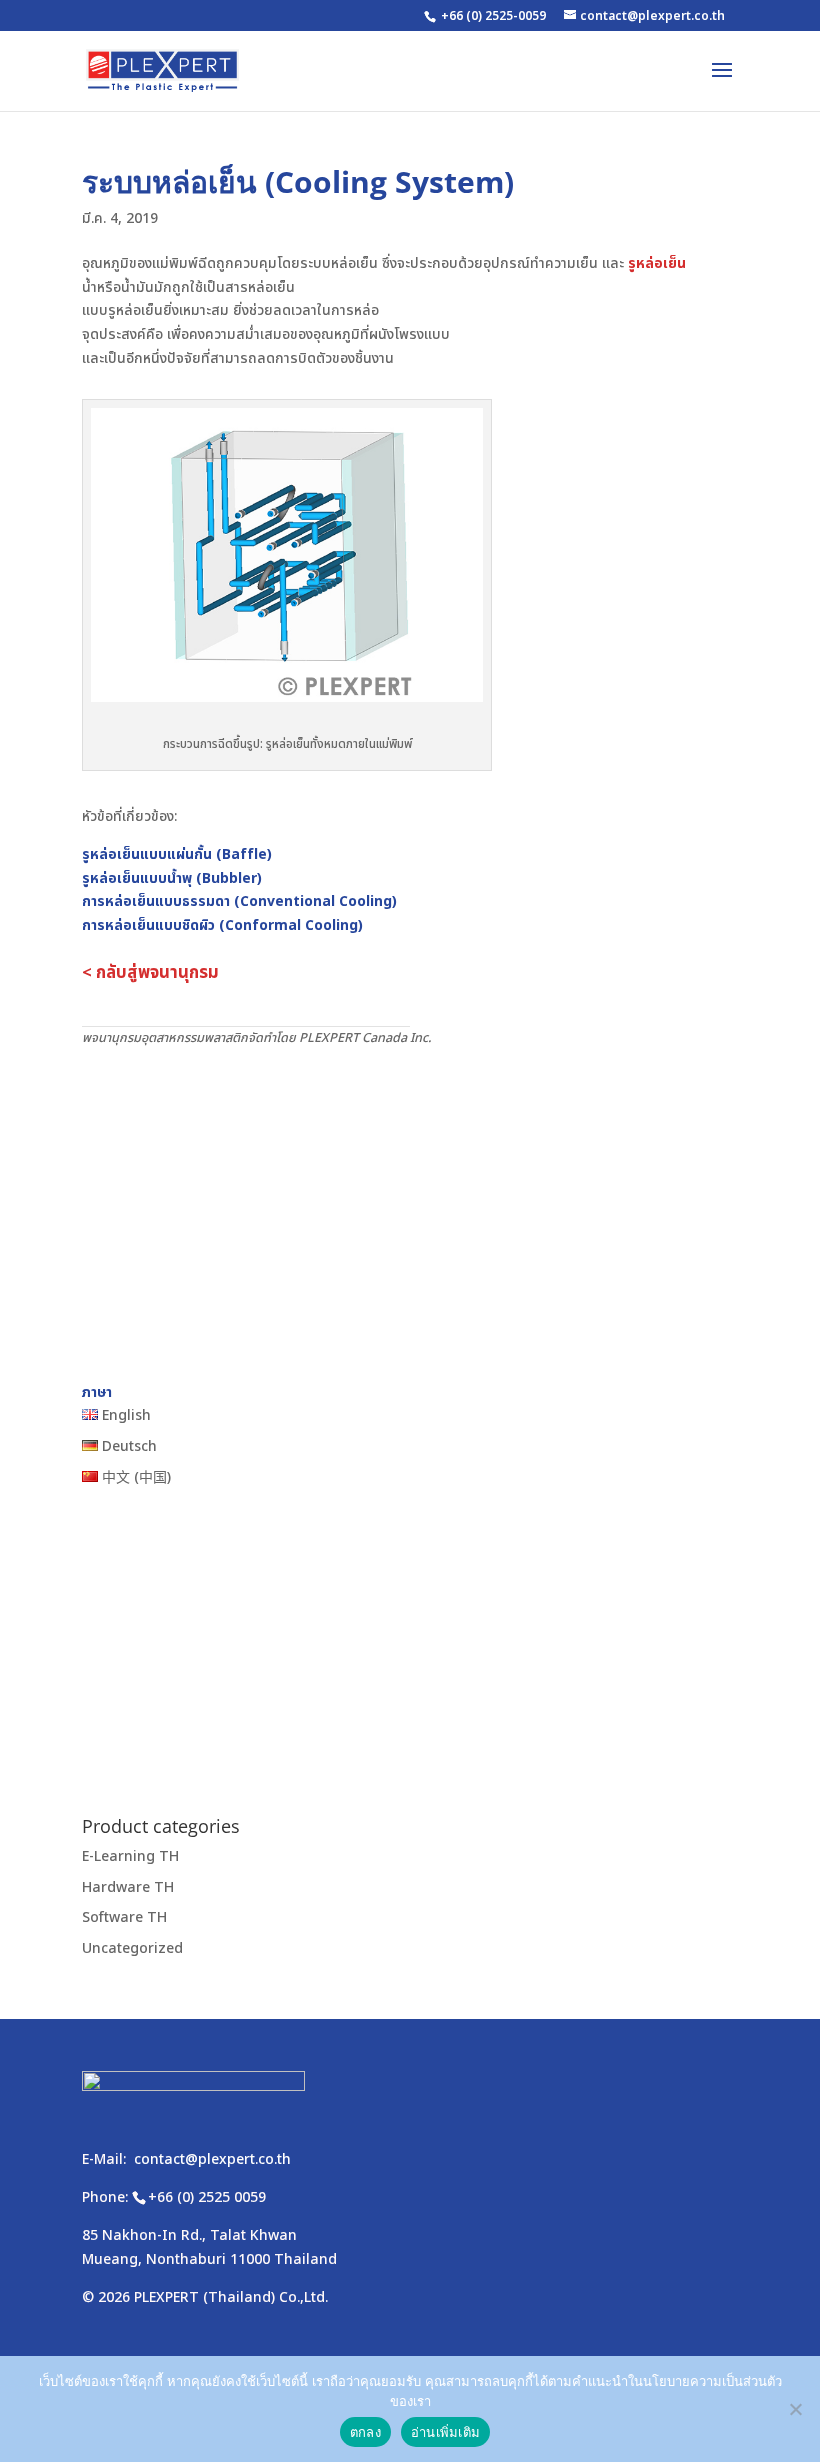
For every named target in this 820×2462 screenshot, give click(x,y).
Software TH (124, 1917)
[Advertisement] (410, 1199)
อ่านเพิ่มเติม (445, 2432)
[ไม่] (795, 2409)
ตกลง (365, 2432)
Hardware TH (128, 1887)
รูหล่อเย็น (657, 263)
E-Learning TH (130, 1856)
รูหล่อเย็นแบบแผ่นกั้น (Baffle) (177, 854)
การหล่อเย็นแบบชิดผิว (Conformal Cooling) (222, 925)
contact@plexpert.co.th (212, 2159)
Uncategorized (132, 1948)
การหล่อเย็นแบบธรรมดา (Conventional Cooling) (239, 901)
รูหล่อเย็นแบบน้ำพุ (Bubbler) (172, 878)
